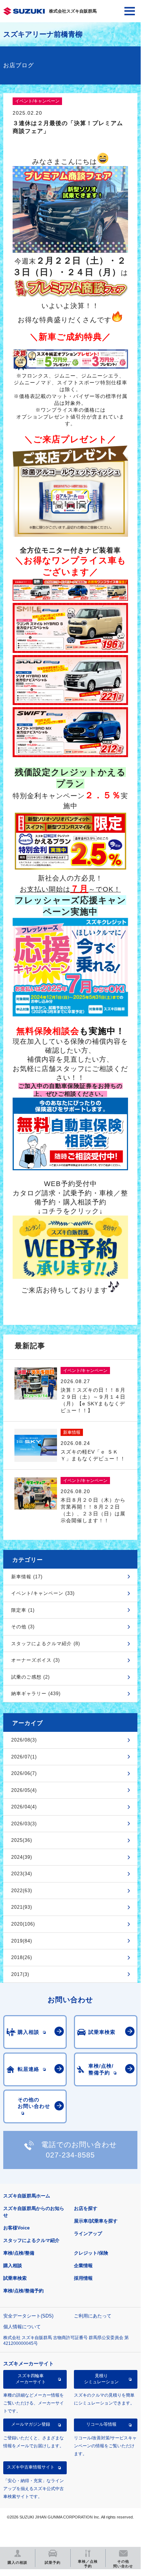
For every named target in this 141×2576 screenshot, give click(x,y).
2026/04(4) (24, 1807)
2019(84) (22, 1941)
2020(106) (23, 1924)
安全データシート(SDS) (28, 2316)
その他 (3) (23, 1627)
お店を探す (86, 2208)
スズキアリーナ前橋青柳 (43, 34)
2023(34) (22, 1874)
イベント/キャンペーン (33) (43, 1593)
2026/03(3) (24, 1824)
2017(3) (20, 1974)
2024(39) (22, 1857)
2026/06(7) (24, 1773)
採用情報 (83, 2278)
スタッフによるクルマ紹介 (31, 2240)
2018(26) (22, 1957)
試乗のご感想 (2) (30, 1677)
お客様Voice (16, 2228)
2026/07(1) (24, 1757)
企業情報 (83, 2266)
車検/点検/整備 (19, 2253)
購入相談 (13, 2266)
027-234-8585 (70, 2155)
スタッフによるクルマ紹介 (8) (46, 1644)
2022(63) (22, 1891)
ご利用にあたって (93, 2316)
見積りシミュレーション (101, 2379)
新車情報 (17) (27, 1577)
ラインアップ (88, 2234)
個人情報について (22, 2327)
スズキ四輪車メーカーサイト (31, 2379)
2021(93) (22, 1907)
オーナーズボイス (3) (36, 1660)
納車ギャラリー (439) (36, 1694)
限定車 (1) (23, 1610)
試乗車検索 (15, 2278)
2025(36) (22, 1840)
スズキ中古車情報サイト (31, 2467)
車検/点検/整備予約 (23, 2291)
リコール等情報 (101, 2424)
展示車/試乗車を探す (96, 2221)
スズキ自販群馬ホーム (27, 2196)
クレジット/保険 (91, 2253)
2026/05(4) (24, 1790)
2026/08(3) (24, 1740)
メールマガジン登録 (31, 2424)
